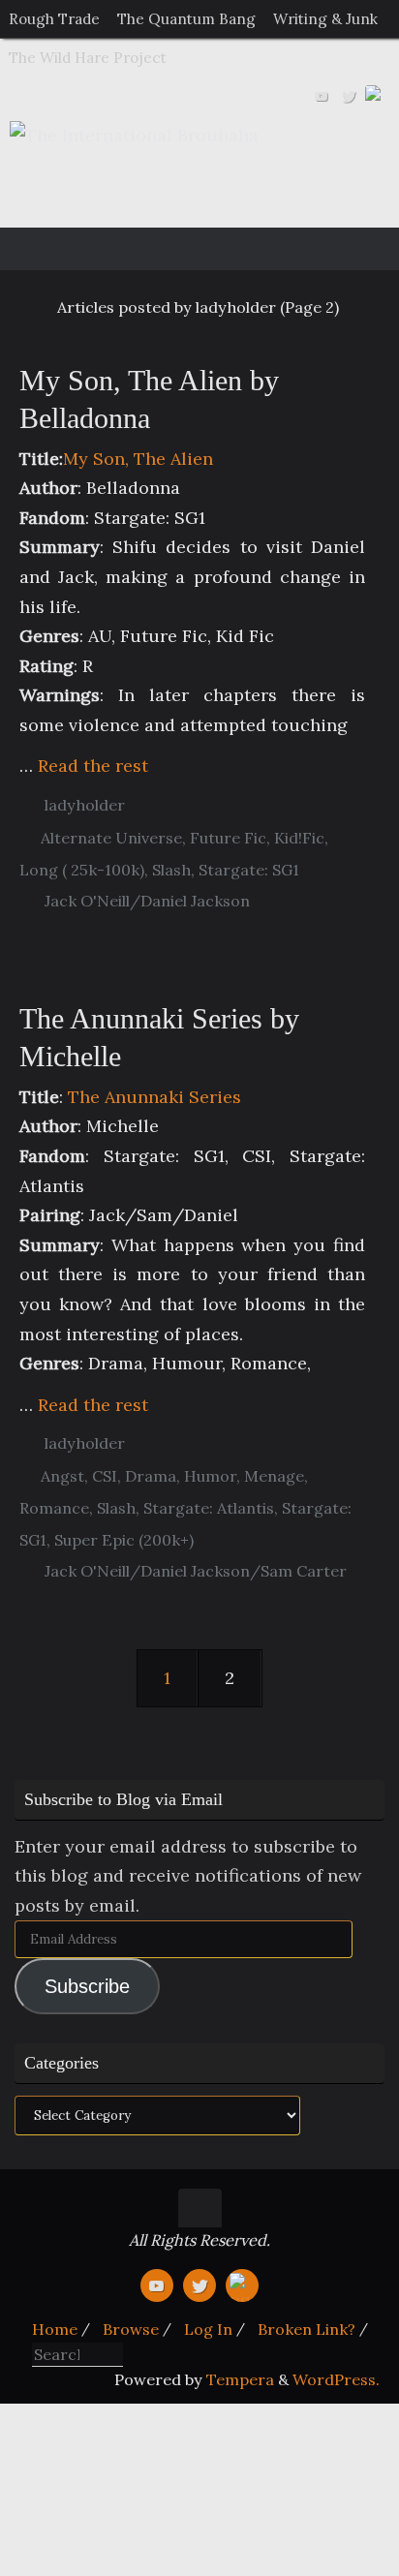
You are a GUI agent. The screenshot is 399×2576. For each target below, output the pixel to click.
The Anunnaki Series (154, 1097)
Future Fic (228, 838)
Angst (62, 1476)
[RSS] (376, 96)
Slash (171, 870)
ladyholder (85, 805)
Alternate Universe (111, 838)
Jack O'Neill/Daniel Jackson (147, 901)
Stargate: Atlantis (209, 1508)
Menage (274, 1476)
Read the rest (93, 766)
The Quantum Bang (186, 19)
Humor (210, 1476)
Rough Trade (54, 19)
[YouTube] (322, 96)
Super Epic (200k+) (124, 1540)
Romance (54, 1508)
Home (55, 2329)
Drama (151, 1476)
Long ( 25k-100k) (82, 870)
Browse (131, 2329)
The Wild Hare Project (88, 58)
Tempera (240, 2379)
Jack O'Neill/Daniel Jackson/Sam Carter (196, 1571)
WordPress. (336, 2379)
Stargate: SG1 (249, 870)
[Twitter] (349, 96)
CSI (105, 1476)
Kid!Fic (299, 838)
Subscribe (87, 1986)
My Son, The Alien (138, 459)
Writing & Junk (325, 19)
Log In (208, 2329)
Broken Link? (307, 2329)
